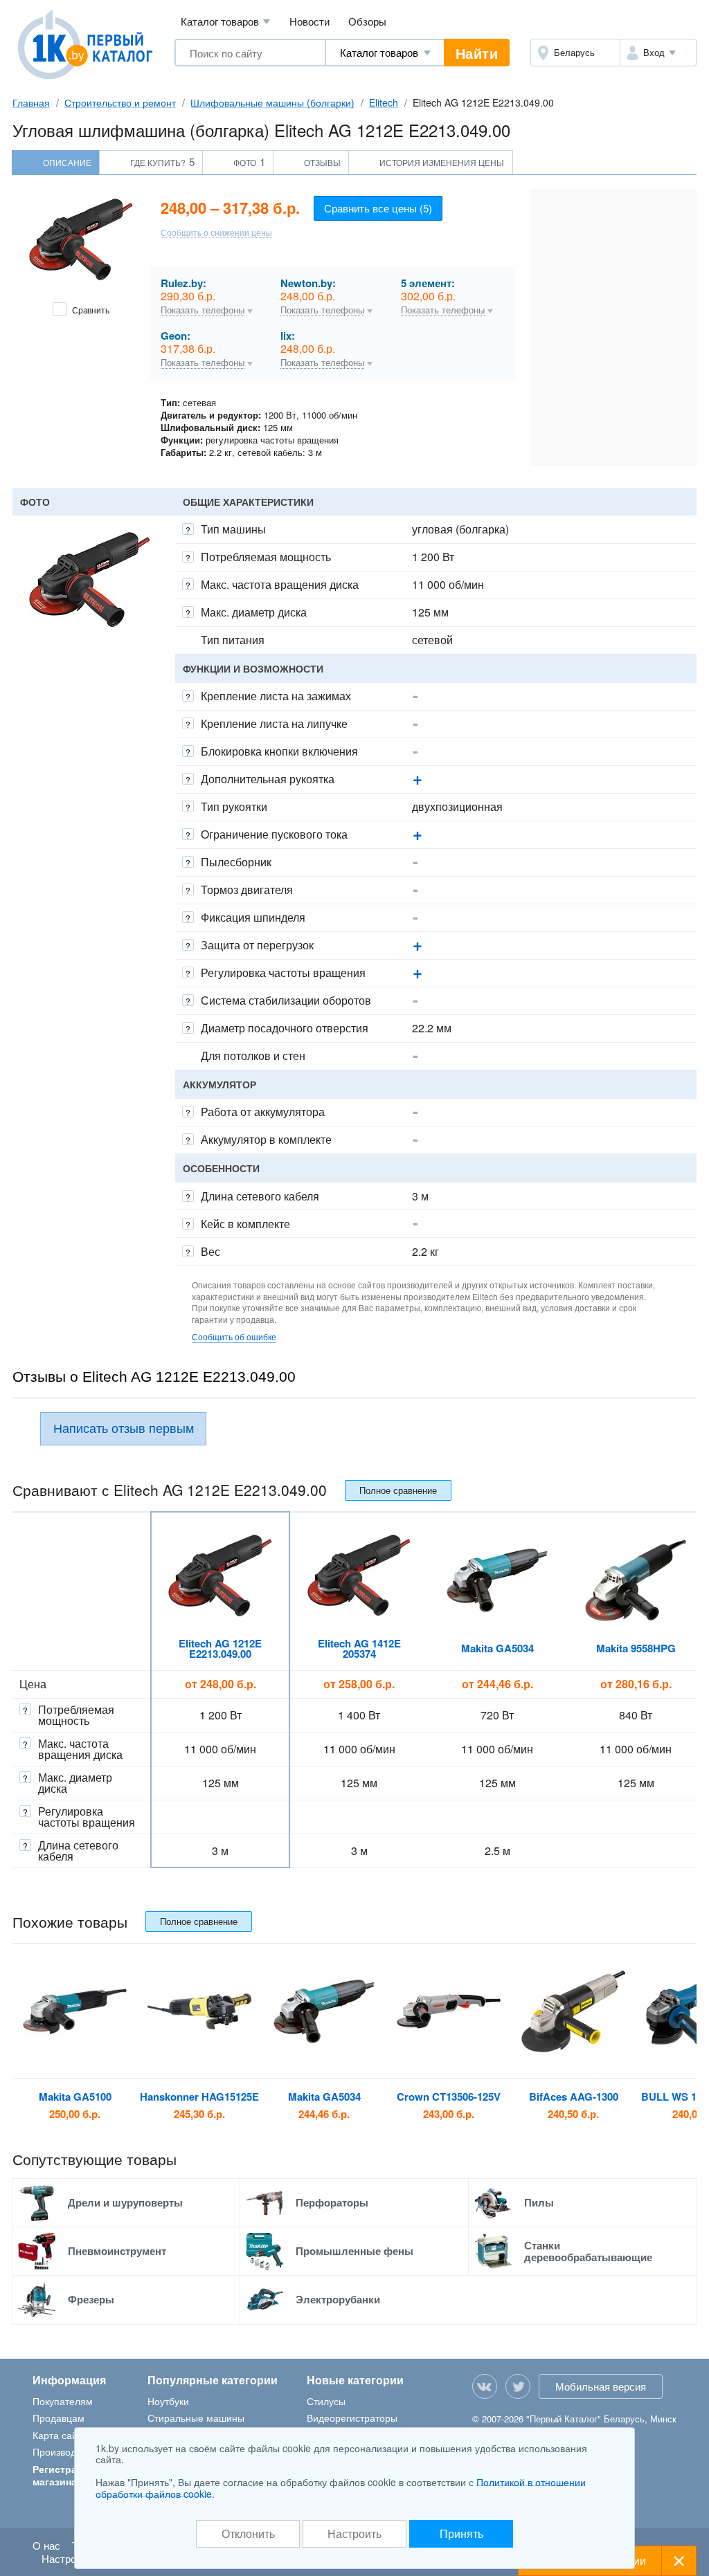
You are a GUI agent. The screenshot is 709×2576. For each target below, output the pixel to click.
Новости (309, 21)
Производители (68, 2451)
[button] (658, 53)
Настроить (354, 2533)
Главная (31, 102)
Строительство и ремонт (120, 102)
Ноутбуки (168, 2401)
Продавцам (59, 2418)
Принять (461, 2533)
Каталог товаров (225, 21)
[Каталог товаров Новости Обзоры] (385, 53)
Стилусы (326, 2401)
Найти (477, 53)
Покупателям (63, 2401)
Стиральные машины (196, 2418)
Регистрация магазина (64, 2475)
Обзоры (367, 21)
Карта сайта (60, 2435)
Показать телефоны (203, 311)
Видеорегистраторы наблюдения (352, 2424)
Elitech (384, 102)
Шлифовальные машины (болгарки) (272, 102)
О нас (46, 2545)
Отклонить (248, 2533)
